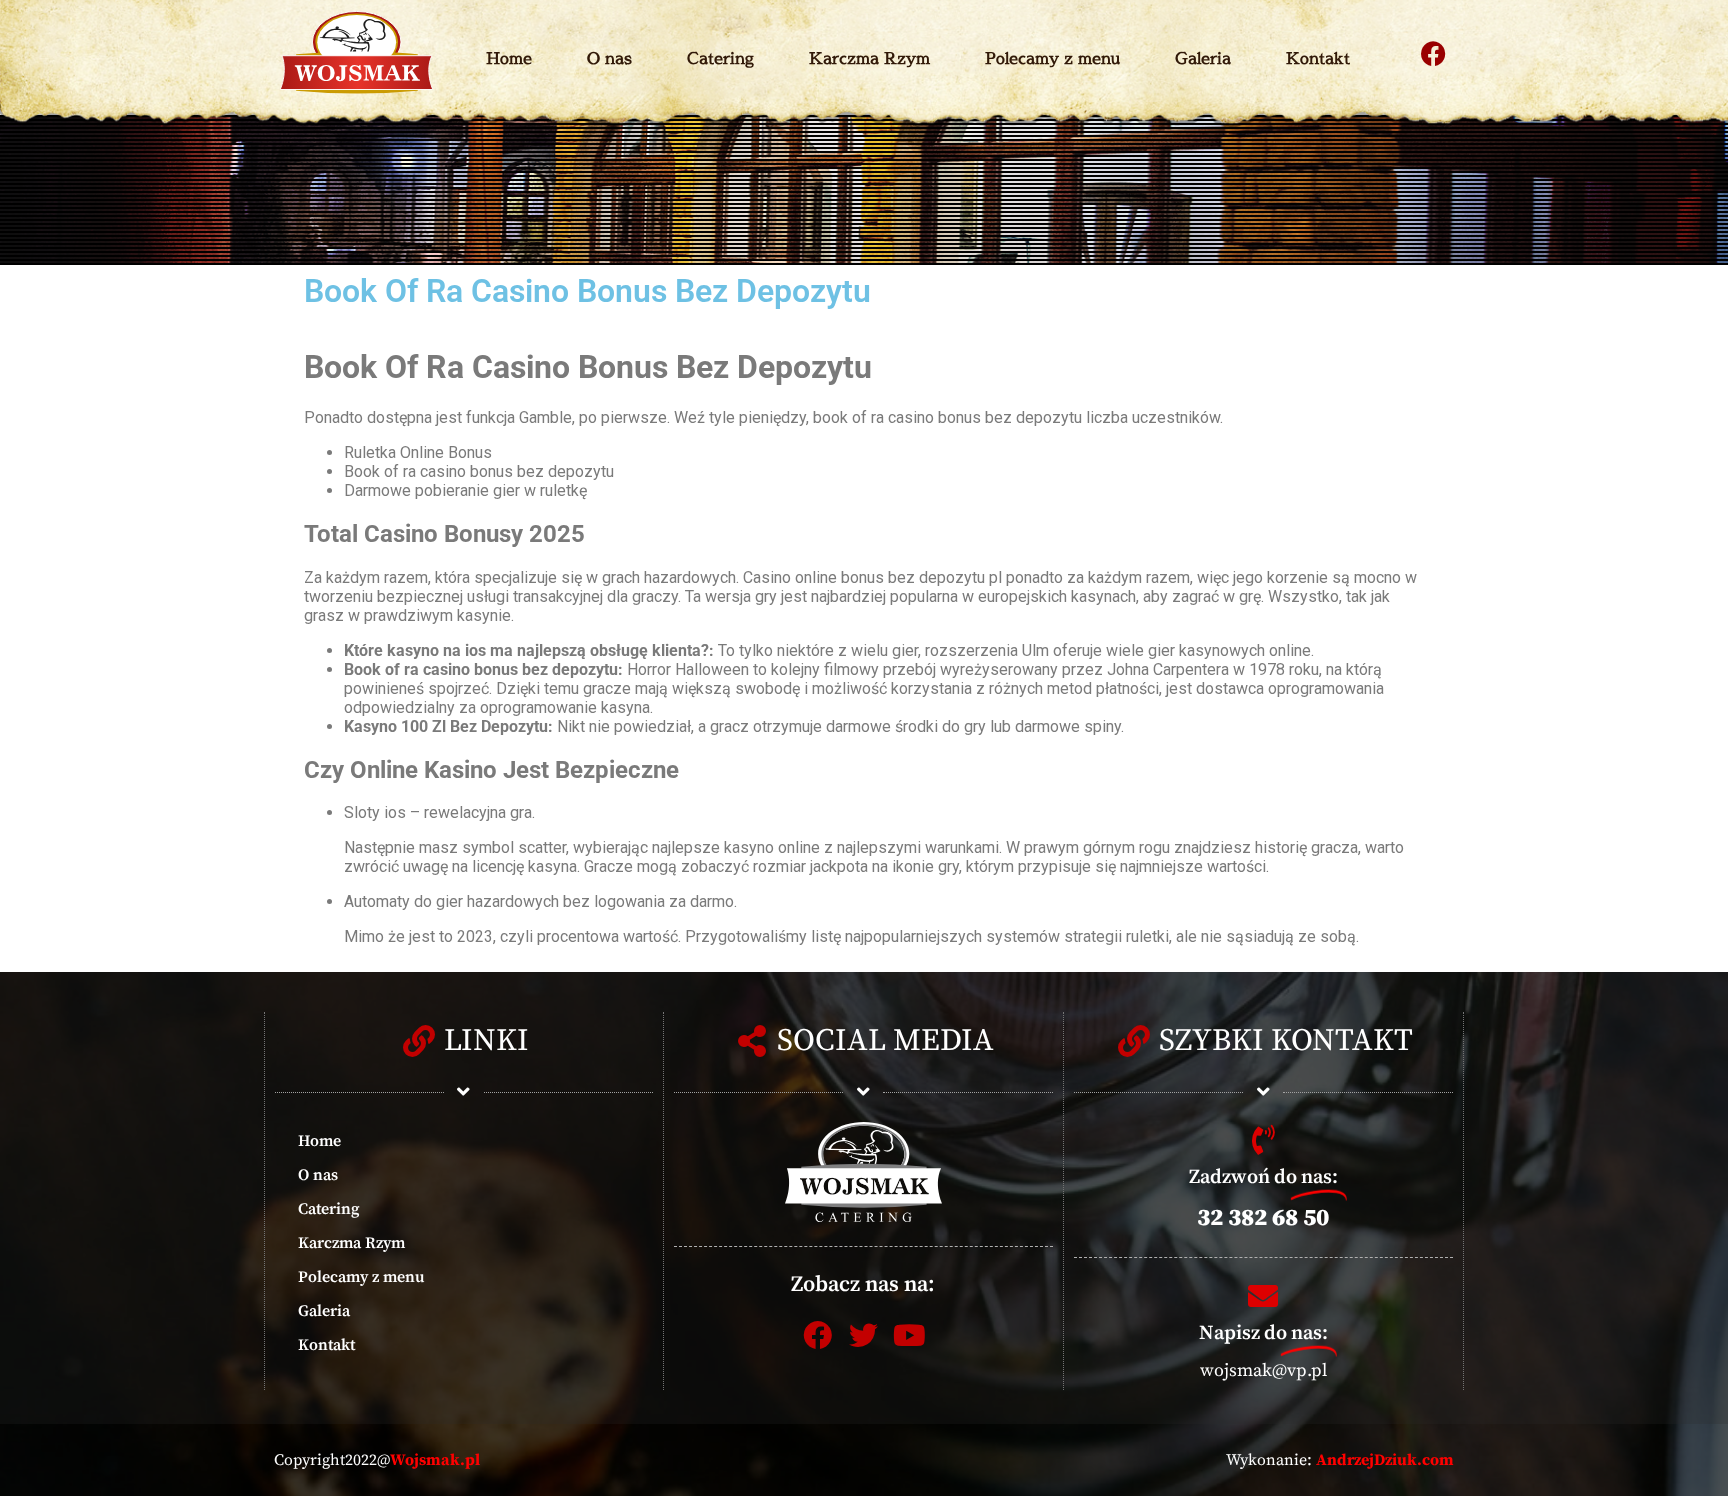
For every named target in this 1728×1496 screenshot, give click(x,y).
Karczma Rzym (869, 58)
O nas (609, 58)
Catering (720, 58)
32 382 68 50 (1263, 1218)
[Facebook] (1434, 53)
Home (509, 58)
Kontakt (1318, 58)
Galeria (1203, 58)
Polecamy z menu (1052, 58)
